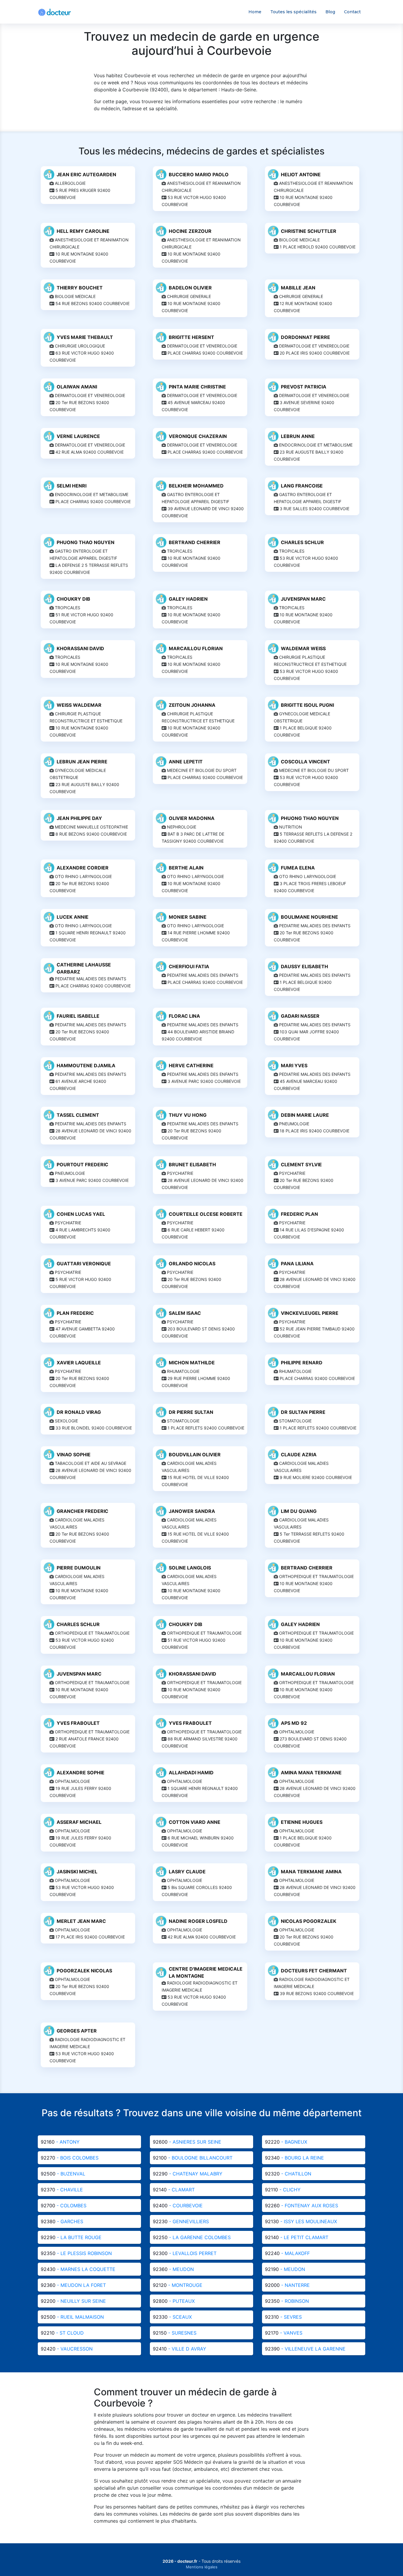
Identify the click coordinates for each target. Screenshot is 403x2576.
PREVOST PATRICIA (304, 387)
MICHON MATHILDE (192, 1363)
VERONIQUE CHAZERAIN (198, 436)
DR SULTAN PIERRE (303, 1412)
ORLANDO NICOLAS (192, 1264)
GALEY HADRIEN (188, 599)
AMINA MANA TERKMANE (311, 1773)
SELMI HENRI (72, 486)
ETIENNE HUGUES (302, 1822)
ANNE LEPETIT (186, 762)
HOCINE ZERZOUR (190, 231)
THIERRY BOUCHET (80, 288)
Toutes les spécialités (293, 12)
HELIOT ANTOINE (301, 174)
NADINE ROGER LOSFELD (198, 1921)
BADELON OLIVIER (190, 288)
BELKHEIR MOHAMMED (196, 486)
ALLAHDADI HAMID (191, 1773)
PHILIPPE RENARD (302, 1363)
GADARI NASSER (300, 1016)
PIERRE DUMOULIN (79, 1568)
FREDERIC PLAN (299, 1214)
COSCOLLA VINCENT (305, 762)
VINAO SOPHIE (74, 1455)
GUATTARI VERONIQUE (84, 1264)
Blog (330, 12)
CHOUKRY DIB (73, 599)
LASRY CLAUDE (187, 1872)
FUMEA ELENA (298, 868)
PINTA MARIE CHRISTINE (197, 387)
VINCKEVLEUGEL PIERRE (310, 1313)
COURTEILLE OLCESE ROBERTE (206, 1214)
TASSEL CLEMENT (78, 1115)
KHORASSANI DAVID (80, 648)
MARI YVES (294, 1065)
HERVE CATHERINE (191, 1065)
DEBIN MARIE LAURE (305, 1115)
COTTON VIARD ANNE (195, 1822)
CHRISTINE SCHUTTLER (309, 231)
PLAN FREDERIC (75, 1313)
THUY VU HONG (188, 1115)
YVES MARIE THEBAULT (85, 337)
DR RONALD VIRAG (79, 1412)
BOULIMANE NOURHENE (309, 917)
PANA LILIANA (297, 1264)
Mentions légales (202, 2567)
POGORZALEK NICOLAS (84, 1971)
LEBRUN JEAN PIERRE (82, 762)
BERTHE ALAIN (186, 868)
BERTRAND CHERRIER (195, 542)
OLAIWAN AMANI (77, 387)
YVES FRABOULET (78, 1723)
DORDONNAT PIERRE (305, 337)
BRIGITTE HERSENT (191, 337)
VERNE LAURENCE (78, 436)
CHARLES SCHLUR (302, 542)
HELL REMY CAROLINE (83, 231)
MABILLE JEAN (298, 288)
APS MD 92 (294, 1723)
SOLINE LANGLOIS (190, 1568)
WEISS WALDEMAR (79, 705)
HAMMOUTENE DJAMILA (86, 1065)
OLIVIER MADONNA (192, 818)
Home (255, 12)
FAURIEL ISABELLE (78, 1016)
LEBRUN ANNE (298, 436)
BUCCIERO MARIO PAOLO (199, 174)
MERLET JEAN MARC (81, 1921)
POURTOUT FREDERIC (82, 1165)
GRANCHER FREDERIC (82, 1511)
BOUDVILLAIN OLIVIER (195, 1455)
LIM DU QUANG (299, 1511)
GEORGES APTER (77, 2031)
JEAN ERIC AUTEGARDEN (86, 174)
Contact (352, 12)
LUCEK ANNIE (73, 917)
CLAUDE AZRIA (299, 1455)
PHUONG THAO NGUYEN (86, 542)
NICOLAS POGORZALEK (309, 1921)
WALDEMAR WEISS (303, 648)
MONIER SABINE (188, 917)
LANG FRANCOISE (302, 486)
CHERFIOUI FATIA (189, 966)
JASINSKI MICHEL (77, 1872)
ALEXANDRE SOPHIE (81, 1773)
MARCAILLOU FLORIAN (196, 648)
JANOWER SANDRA (192, 1511)
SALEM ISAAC (185, 1313)
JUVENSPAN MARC (303, 599)
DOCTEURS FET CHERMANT (314, 1971)
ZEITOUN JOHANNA (192, 705)
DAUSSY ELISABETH (304, 966)
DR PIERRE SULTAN (191, 1412)
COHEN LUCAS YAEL (81, 1214)
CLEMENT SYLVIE (301, 1165)
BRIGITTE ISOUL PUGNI (307, 705)
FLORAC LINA (184, 1016)
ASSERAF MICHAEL (79, 1822)
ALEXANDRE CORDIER (83, 868)
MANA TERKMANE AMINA (311, 1872)
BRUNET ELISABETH (192, 1165)
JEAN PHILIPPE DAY (79, 818)
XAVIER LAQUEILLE (79, 1363)
